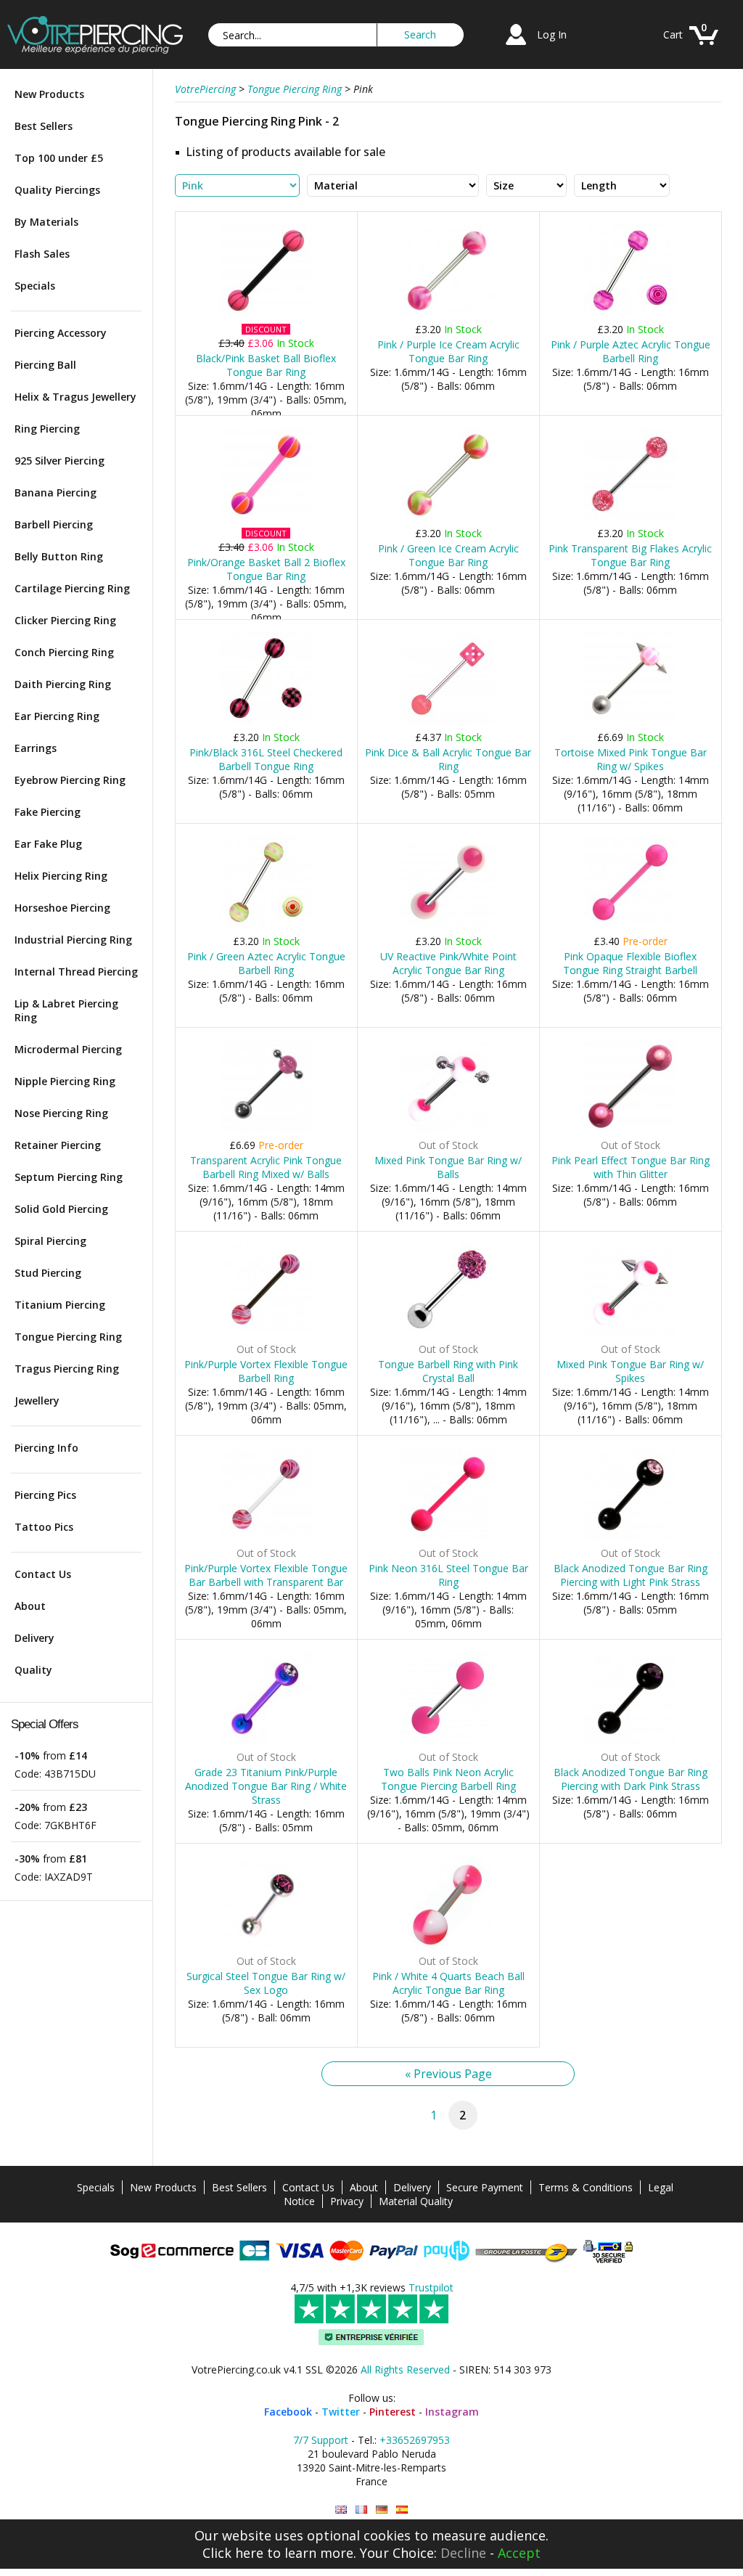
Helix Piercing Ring (61, 876)
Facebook (288, 2412)
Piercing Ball (45, 365)
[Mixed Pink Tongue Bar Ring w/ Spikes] (630, 1334)
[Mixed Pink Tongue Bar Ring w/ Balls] (448, 1130)
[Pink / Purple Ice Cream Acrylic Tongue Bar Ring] (448, 314)
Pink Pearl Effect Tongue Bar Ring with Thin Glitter (631, 1167)
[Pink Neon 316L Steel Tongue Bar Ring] (448, 1538)
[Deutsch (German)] (382, 2510)
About (30, 1606)
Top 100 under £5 (59, 158)
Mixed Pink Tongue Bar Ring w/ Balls (448, 1167)
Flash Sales (42, 254)
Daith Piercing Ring (63, 684)
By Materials (46, 222)
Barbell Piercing (54, 524)
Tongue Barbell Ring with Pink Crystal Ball (448, 1371)
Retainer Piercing (58, 1145)
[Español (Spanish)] (402, 2510)
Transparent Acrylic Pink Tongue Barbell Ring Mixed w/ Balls (266, 1167)
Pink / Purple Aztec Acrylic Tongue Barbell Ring (631, 351)
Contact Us (43, 1574)
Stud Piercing (48, 1273)
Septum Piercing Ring (69, 1177)
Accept (519, 2553)
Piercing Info (46, 1448)
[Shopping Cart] (704, 47)
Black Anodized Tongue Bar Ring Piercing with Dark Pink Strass (631, 1779)
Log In (552, 34)
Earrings (36, 748)
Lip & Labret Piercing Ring (66, 1010)
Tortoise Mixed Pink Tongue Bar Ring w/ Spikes (631, 759)
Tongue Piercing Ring (68, 1337)
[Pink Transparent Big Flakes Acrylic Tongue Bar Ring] (630, 518)
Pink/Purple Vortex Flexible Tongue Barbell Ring (266, 1371)
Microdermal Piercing (68, 1049)
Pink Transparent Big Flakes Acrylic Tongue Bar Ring (630, 555)
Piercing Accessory (61, 333)
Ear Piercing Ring (57, 716)
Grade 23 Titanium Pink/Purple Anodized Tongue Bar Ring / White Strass (266, 1786)
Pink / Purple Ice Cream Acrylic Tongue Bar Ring (448, 351)
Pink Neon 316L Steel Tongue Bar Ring (448, 1575)
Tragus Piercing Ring (67, 1369)
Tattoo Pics (44, 1527)
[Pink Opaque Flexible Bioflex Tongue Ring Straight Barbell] (630, 926)
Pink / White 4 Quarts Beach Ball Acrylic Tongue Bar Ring (448, 1983)
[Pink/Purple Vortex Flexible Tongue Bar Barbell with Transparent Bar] (266, 1538)
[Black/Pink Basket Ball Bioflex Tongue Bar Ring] (266, 314)
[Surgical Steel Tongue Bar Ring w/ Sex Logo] (266, 1946)
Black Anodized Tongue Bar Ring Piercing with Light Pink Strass (631, 1575)
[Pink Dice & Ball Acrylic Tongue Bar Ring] (448, 722)
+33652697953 (415, 2440)
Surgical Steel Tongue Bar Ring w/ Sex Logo (266, 1983)
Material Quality (416, 2201)
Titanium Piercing (60, 1305)
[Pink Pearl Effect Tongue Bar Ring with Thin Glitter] (630, 1130)
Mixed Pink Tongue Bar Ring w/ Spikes (630, 1371)
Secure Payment (485, 2187)
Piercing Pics (45, 1495)
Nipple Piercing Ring (65, 1081)
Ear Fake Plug (48, 844)
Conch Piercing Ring (64, 652)
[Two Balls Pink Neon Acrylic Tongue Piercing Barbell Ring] (448, 1742)
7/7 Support (321, 2440)
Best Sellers (44, 126)
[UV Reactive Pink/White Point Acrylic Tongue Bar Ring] (448, 926)
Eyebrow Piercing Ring (70, 780)
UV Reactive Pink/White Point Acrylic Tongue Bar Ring (448, 963)
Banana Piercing (56, 492)
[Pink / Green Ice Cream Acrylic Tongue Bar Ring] (448, 518)
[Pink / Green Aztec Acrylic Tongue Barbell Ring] (266, 926)
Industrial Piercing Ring (73, 940)
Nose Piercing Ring (61, 1113)
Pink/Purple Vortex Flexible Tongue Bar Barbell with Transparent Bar (266, 1575)
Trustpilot (431, 2287)
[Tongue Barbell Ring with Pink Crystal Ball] (448, 1334)
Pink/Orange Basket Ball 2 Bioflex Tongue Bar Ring (266, 569)
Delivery (34, 1638)
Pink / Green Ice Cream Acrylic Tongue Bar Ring (448, 555)
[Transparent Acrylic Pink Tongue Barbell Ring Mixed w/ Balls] (266, 1130)
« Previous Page (448, 2074)
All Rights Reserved (405, 2369)
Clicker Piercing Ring (65, 620)
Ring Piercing (47, 429)
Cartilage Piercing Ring (72, 588)
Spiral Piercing (50, 1241)
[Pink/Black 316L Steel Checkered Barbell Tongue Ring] (266, 722)
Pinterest (393, 2412)
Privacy (347, 2201)
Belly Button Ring (59, 556)
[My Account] (516, 47)
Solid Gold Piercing (61, 1209)
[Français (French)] (361, 2510)
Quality (33, 1670)
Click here (233, 2553)
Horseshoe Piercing (62, 908)
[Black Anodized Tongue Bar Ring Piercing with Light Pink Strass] (630, 1538)
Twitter (341, 2412)
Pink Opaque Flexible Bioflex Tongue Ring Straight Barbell (630, 963)
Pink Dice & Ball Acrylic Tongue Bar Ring (448, 759)
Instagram (452, 2412)
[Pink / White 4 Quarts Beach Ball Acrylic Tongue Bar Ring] (448, 1946)
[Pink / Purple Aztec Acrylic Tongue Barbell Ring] (630, 314)
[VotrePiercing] (95, 50)
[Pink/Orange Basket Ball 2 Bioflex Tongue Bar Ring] (266, 518)
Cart (673, 34)
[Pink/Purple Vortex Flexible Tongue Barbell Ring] (266, 1334)
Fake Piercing (48, 812)
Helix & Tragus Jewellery (75, 397)
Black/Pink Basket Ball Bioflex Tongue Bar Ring (266, 365)
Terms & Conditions (586, 2187)
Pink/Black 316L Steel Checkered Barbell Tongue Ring (266, 759)
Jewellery (37, 1401)
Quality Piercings (57, 190)
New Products (49, 94)
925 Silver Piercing (59, 461)
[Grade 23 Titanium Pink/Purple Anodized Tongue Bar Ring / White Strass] (266, 1742)
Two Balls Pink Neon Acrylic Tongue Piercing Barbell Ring (448, 1779)
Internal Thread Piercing (76, 972)
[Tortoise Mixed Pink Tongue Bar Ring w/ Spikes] (630, 722)
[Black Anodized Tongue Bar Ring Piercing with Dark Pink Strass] (630, 1742)
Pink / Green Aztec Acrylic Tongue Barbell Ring (266, 963)
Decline (463, 2553)
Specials (35, 286)
